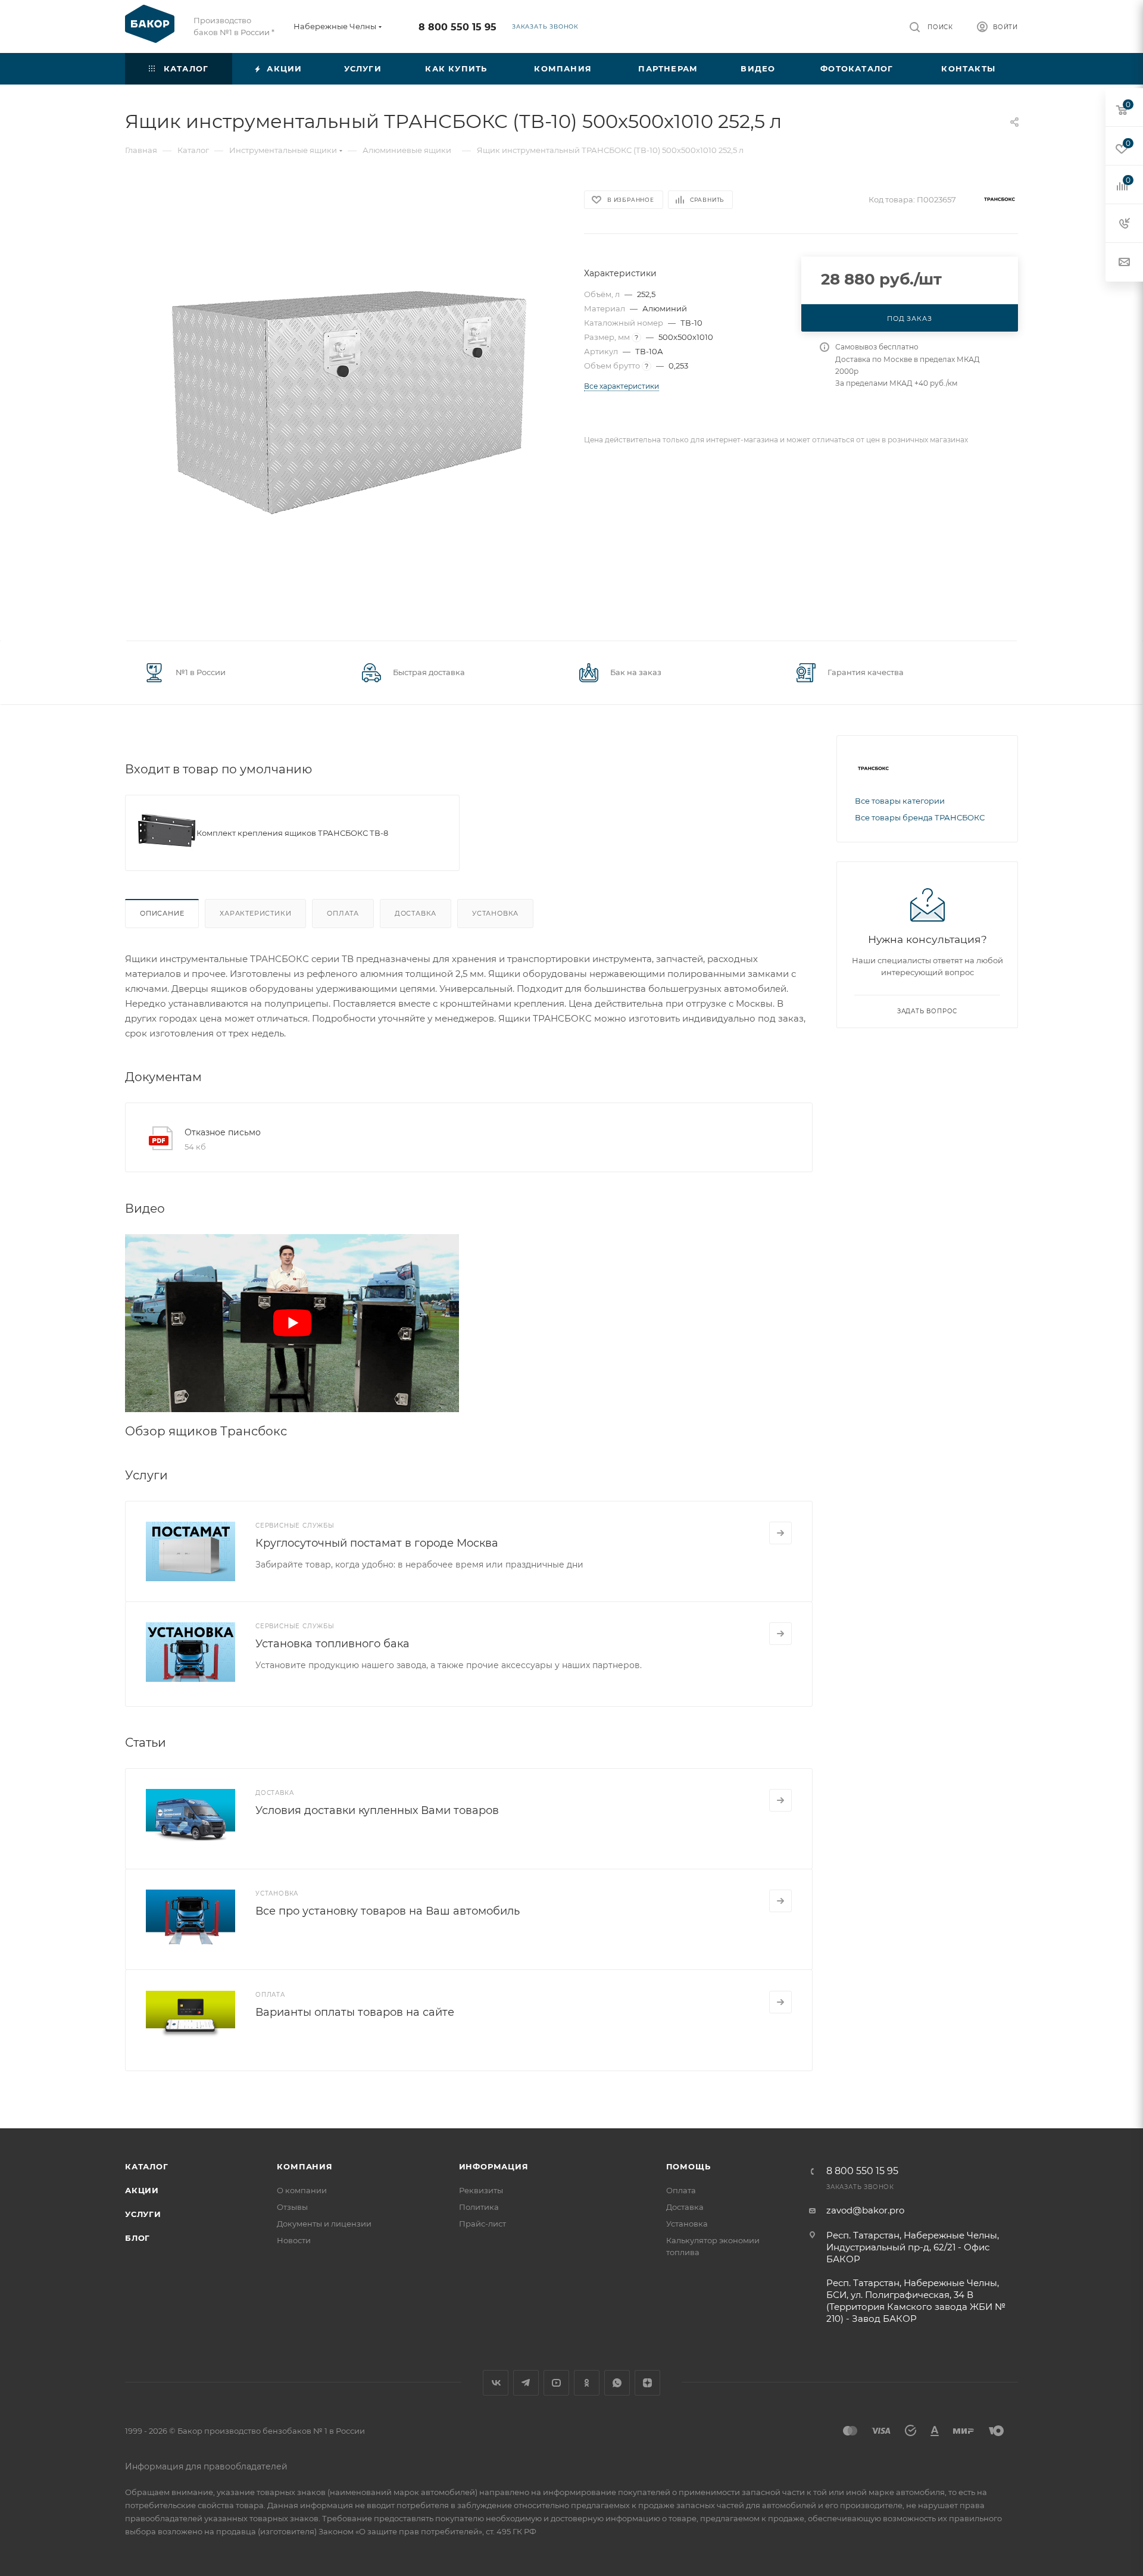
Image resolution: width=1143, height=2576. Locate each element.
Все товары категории (900, 801)
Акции (142, 2190)
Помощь (688, 2166)
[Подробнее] (780, 1533)
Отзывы (292, 2207)
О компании (302, 2190)
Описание (162, 913)
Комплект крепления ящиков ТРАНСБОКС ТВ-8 (292, 833)
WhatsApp (617, 2383)
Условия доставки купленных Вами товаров (377, 1810)
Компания (305, 2166)
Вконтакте (496, 2383)
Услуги (143, 2214)
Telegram (526, 2383)
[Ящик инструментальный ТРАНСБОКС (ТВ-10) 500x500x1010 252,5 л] (344, 402)
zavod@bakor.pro (865, 2210)
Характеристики (255, 913)
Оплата (343, 913)
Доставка (416, 913)
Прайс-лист (483, 2224)
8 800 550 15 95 (457, 27)
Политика (479, 2207)
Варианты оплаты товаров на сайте (355, 2012)
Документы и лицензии (324, 2224)
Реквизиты (481, 2190)
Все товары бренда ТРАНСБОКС (920, 817)
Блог (138, 2238)
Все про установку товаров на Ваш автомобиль (388, 1911)
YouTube (556, 2383)
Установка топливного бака (332, 1644)
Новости (294, 2240)
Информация (494, 2166)
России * (257, 32)
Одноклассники (587, 2383)
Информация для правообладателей (206, 2466)
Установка (495, 913)
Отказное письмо (223, 1132)
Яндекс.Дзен (647, 2383)
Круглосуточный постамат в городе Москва (377, 1543)
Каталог (147, 2166)
